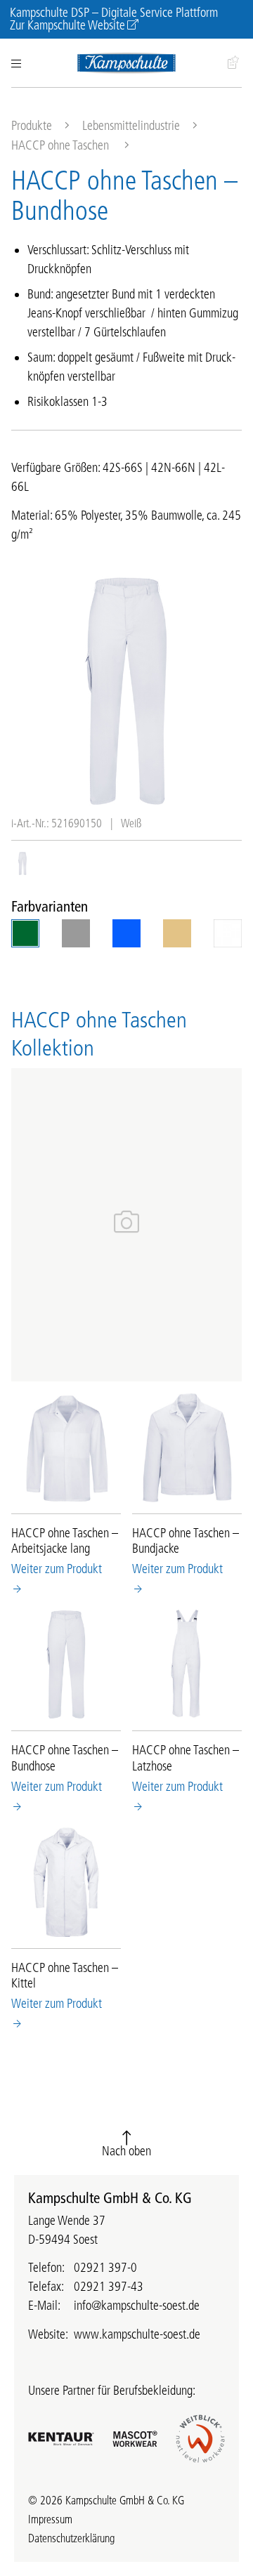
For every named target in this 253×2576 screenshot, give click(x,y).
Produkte (32, 126)
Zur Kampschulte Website (67, 25)
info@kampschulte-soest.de (137, 2306)
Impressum (50, 2519)
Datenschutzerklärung (71, 2538)
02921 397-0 (105, 2268)
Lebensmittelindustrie (131, 126)
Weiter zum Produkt (57, 1569)
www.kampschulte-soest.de (137, 2334)
